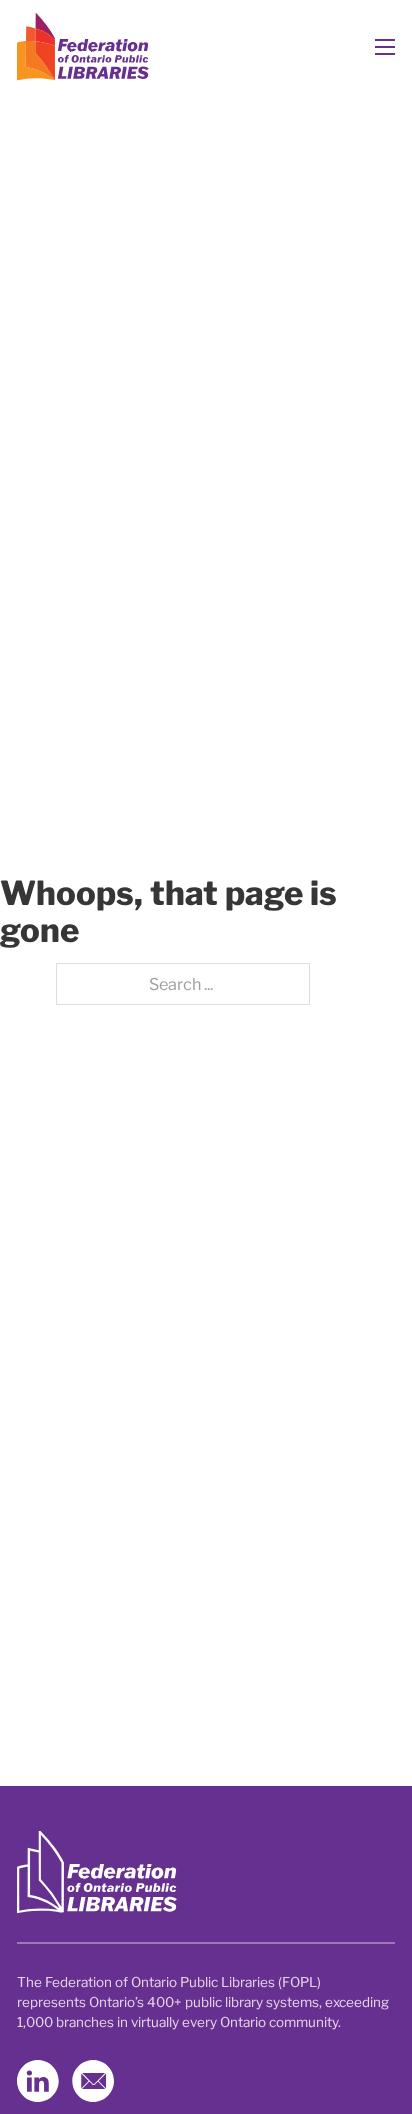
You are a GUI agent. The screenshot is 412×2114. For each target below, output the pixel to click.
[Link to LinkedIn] (38, 2081)
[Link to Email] (93, 2081)
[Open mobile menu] (385, 47)
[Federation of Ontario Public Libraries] (97, 1872)
